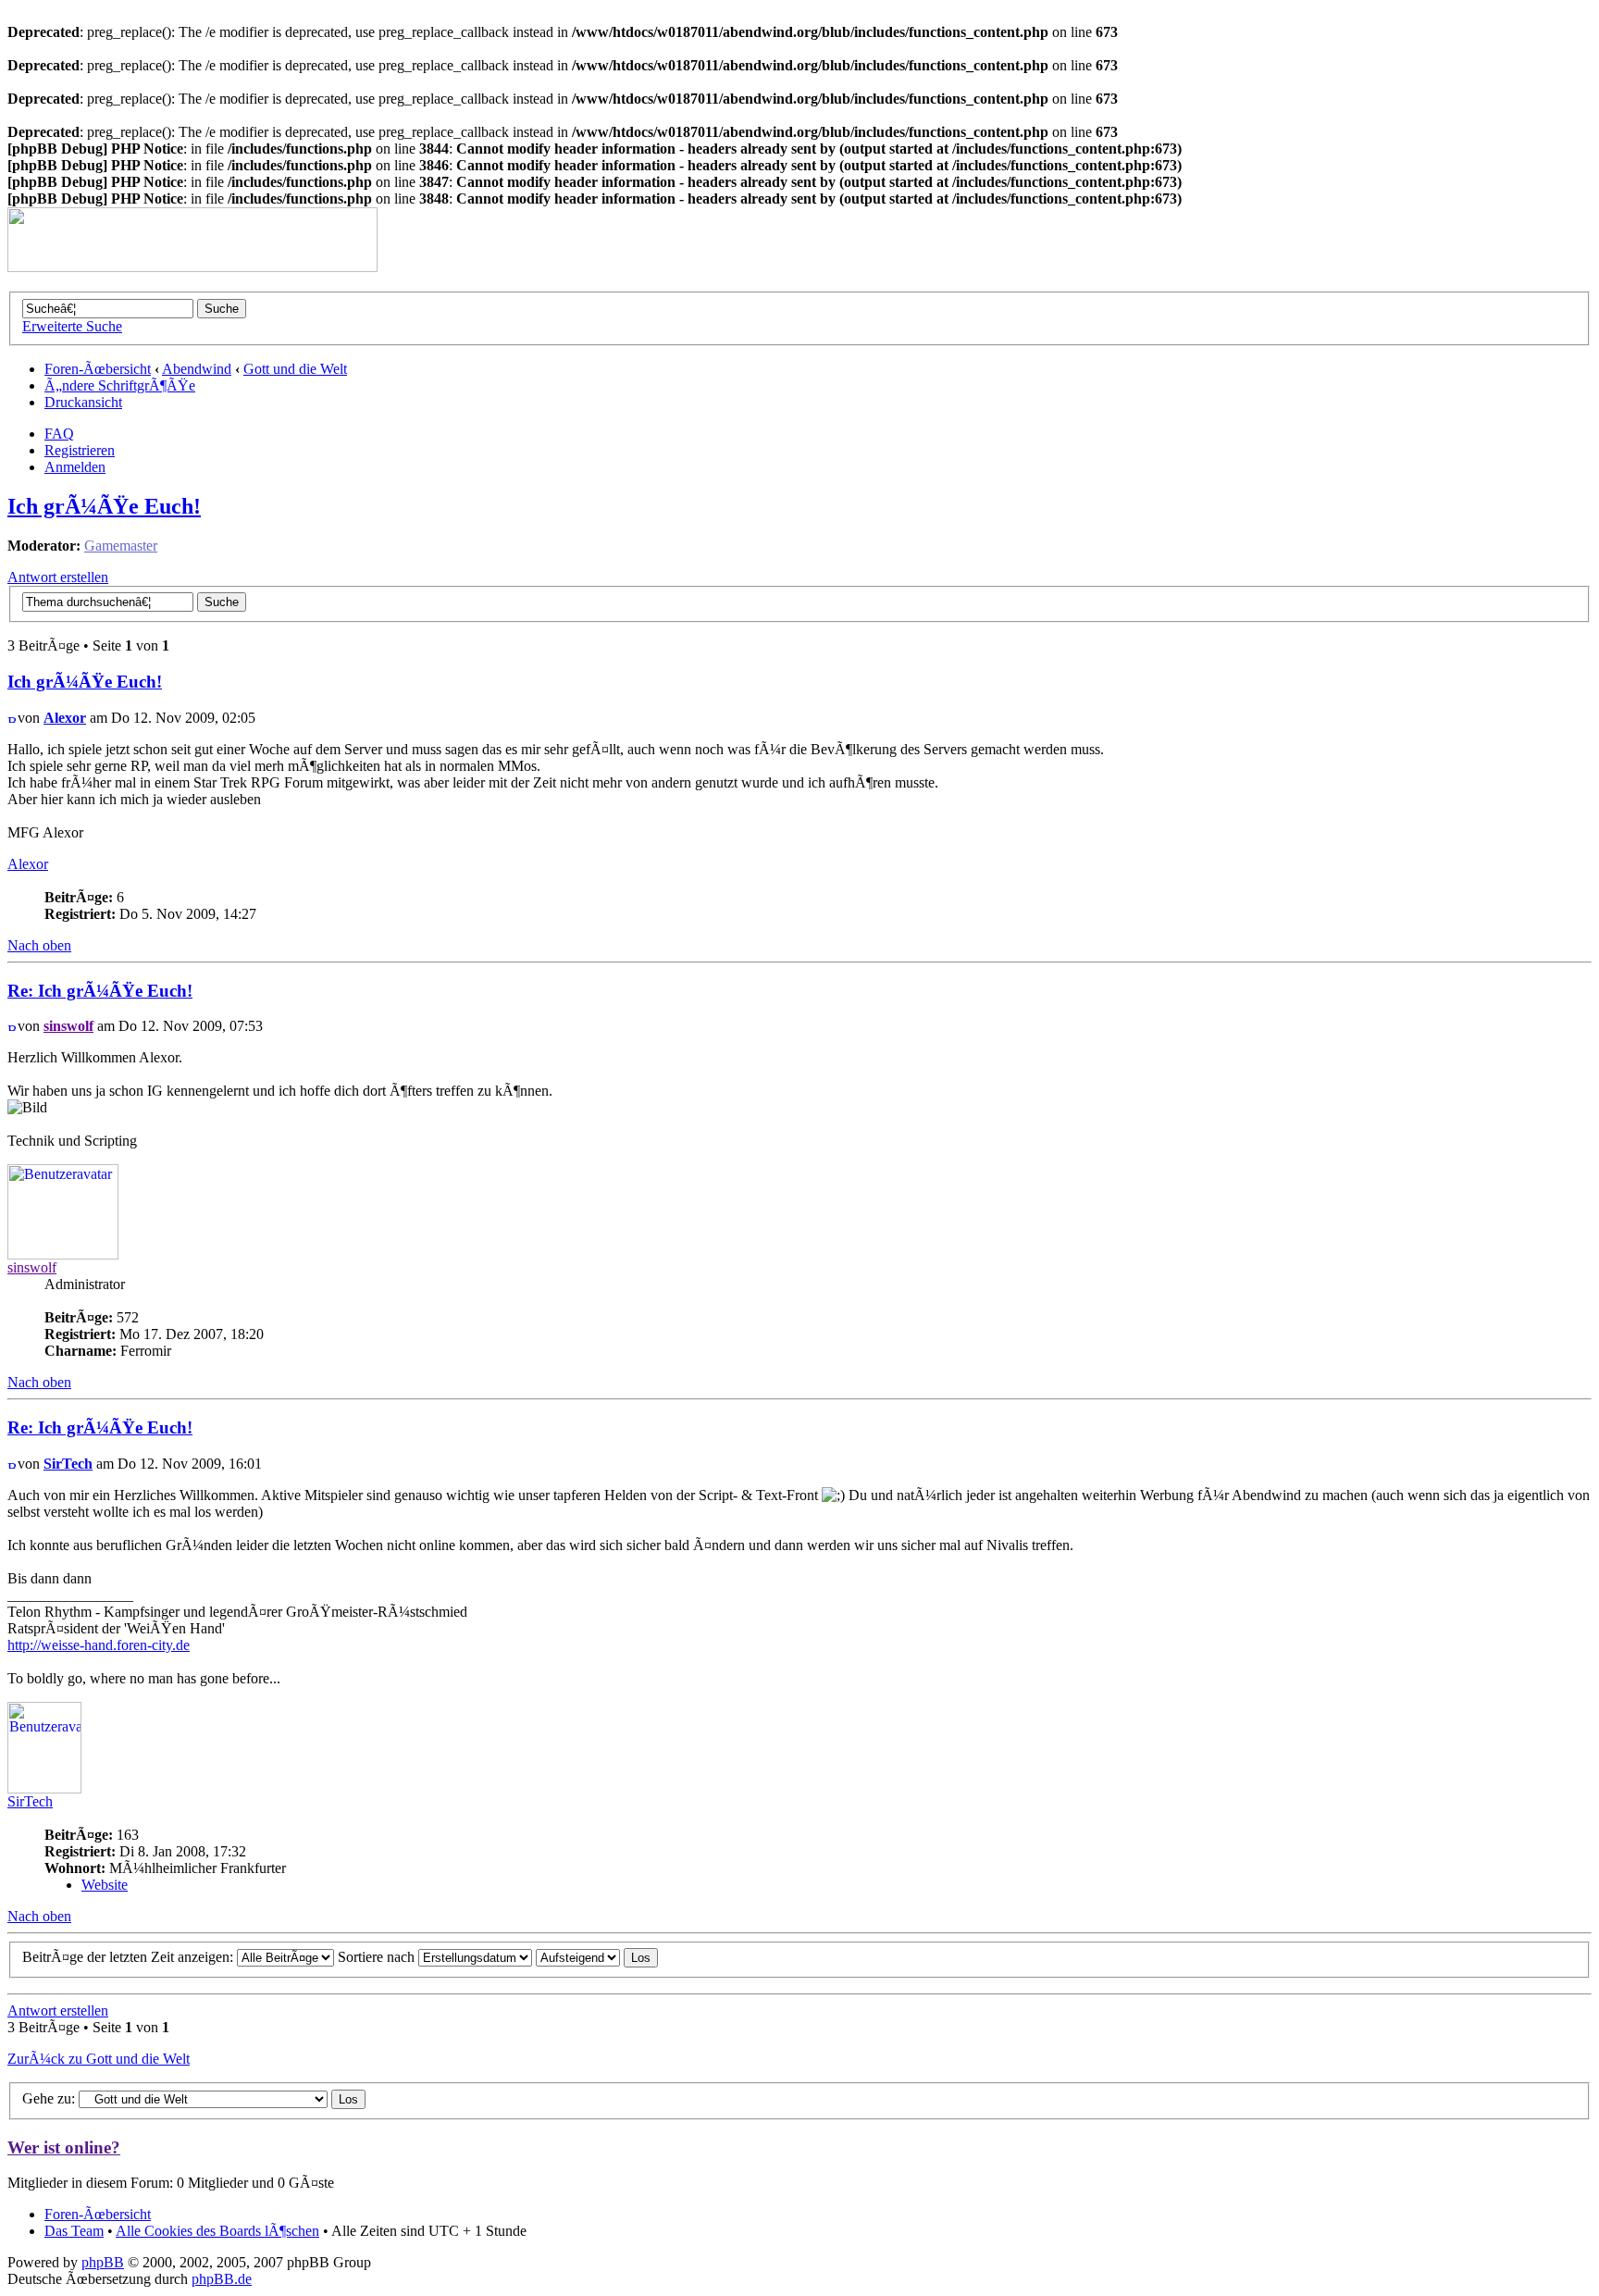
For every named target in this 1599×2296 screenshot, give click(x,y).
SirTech (68, 1464)
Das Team (74, 2231)
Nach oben (39, 945)
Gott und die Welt (295, 369)
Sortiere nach (378, 1957)
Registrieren (80, 450)
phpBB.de (222, 2279)
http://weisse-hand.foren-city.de (99, 1645)
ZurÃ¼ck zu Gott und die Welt (99, 2059)
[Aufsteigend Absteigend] (597, 1957)
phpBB (103, 2262)
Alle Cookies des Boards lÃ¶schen (217, 2231)
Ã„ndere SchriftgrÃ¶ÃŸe (120, 385)
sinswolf (68, 1026)
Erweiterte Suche (72, 326)
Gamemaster (121, 546)
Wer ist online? (64, 2147)
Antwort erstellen (58, 577)
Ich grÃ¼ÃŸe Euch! (104, 506)
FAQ (59, 434)
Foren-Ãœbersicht (98, 369)
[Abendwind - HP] (192, 267)
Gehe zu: (49, 2098)
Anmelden (75, 467)
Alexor (65, 718)
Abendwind (197, 369)
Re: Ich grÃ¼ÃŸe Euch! (100, 991)
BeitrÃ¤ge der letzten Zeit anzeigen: (130, 1957)
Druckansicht (83, 402)
